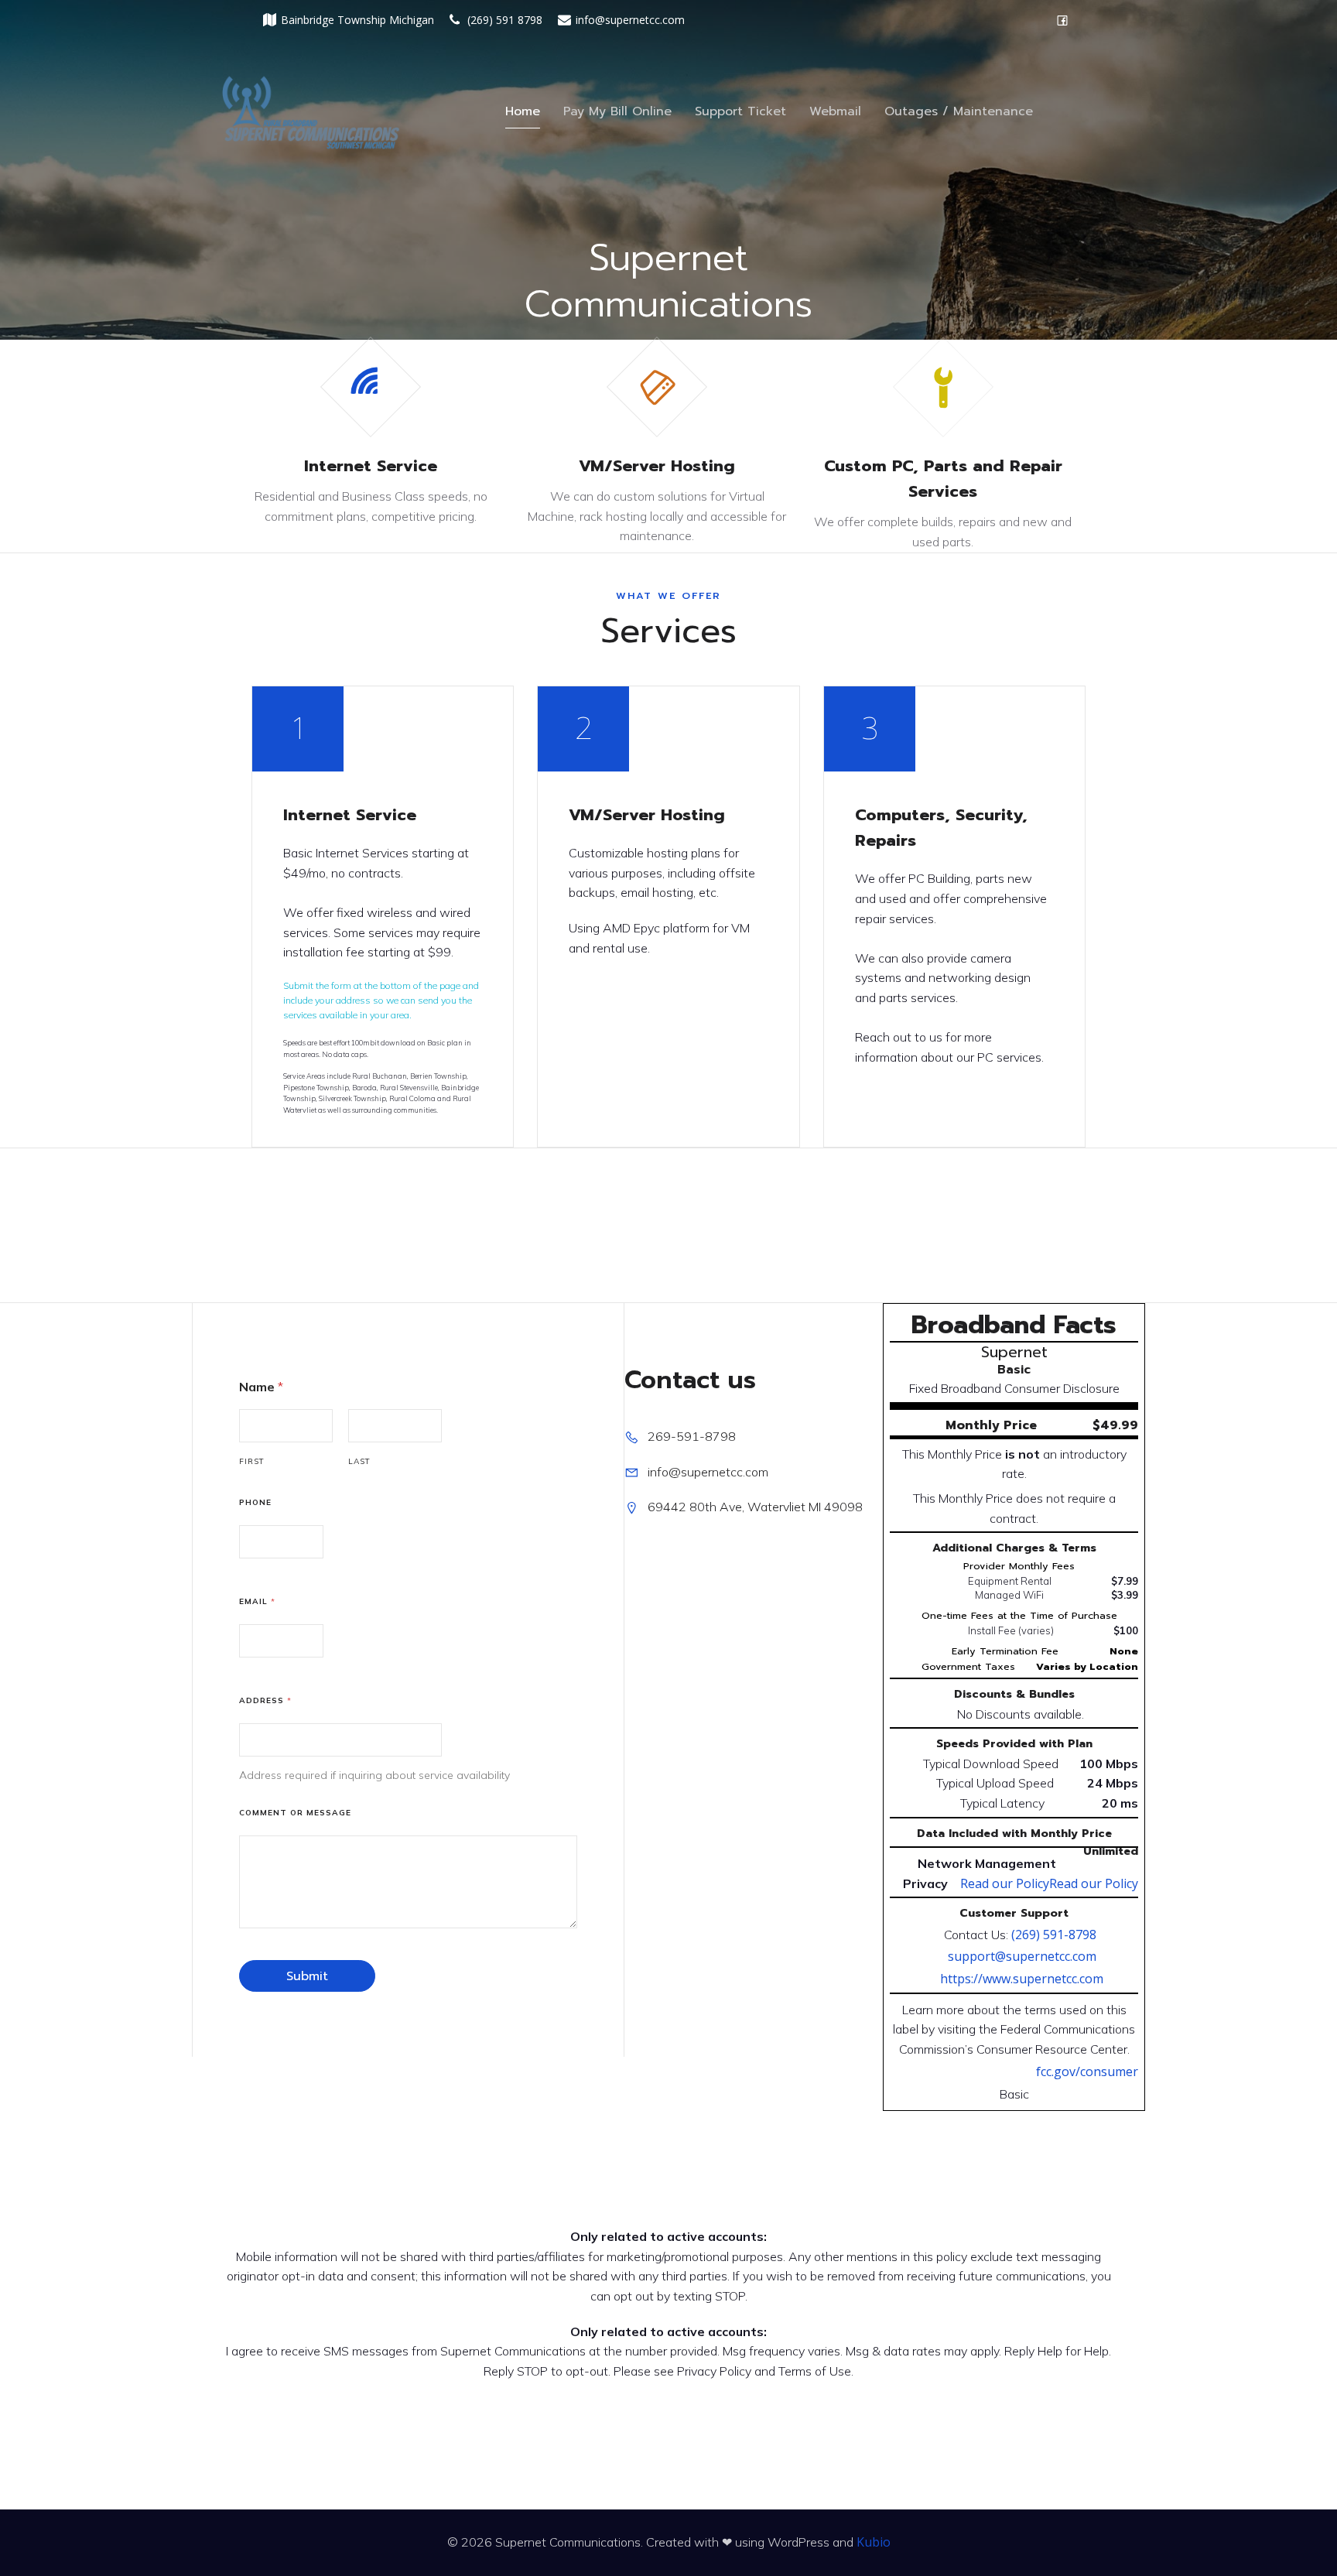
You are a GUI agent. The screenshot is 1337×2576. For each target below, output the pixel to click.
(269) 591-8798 (1054, 1935)
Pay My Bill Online (617, 111)
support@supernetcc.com (1022, 1956)
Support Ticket (740, 111)
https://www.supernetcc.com (1022, 1979)
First (252, 1461)
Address (265, 1700)
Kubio (874, 2542)
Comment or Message (295, 1813)
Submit (307, 1976)
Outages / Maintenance (959, 111)
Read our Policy (1094, 1883)
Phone (255, 1502)
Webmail (835, 111)
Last (359, 1461)
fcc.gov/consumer (1087, 2071)
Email (257, 1601)
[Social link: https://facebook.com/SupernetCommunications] (1062, 20)
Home (523, 111)
